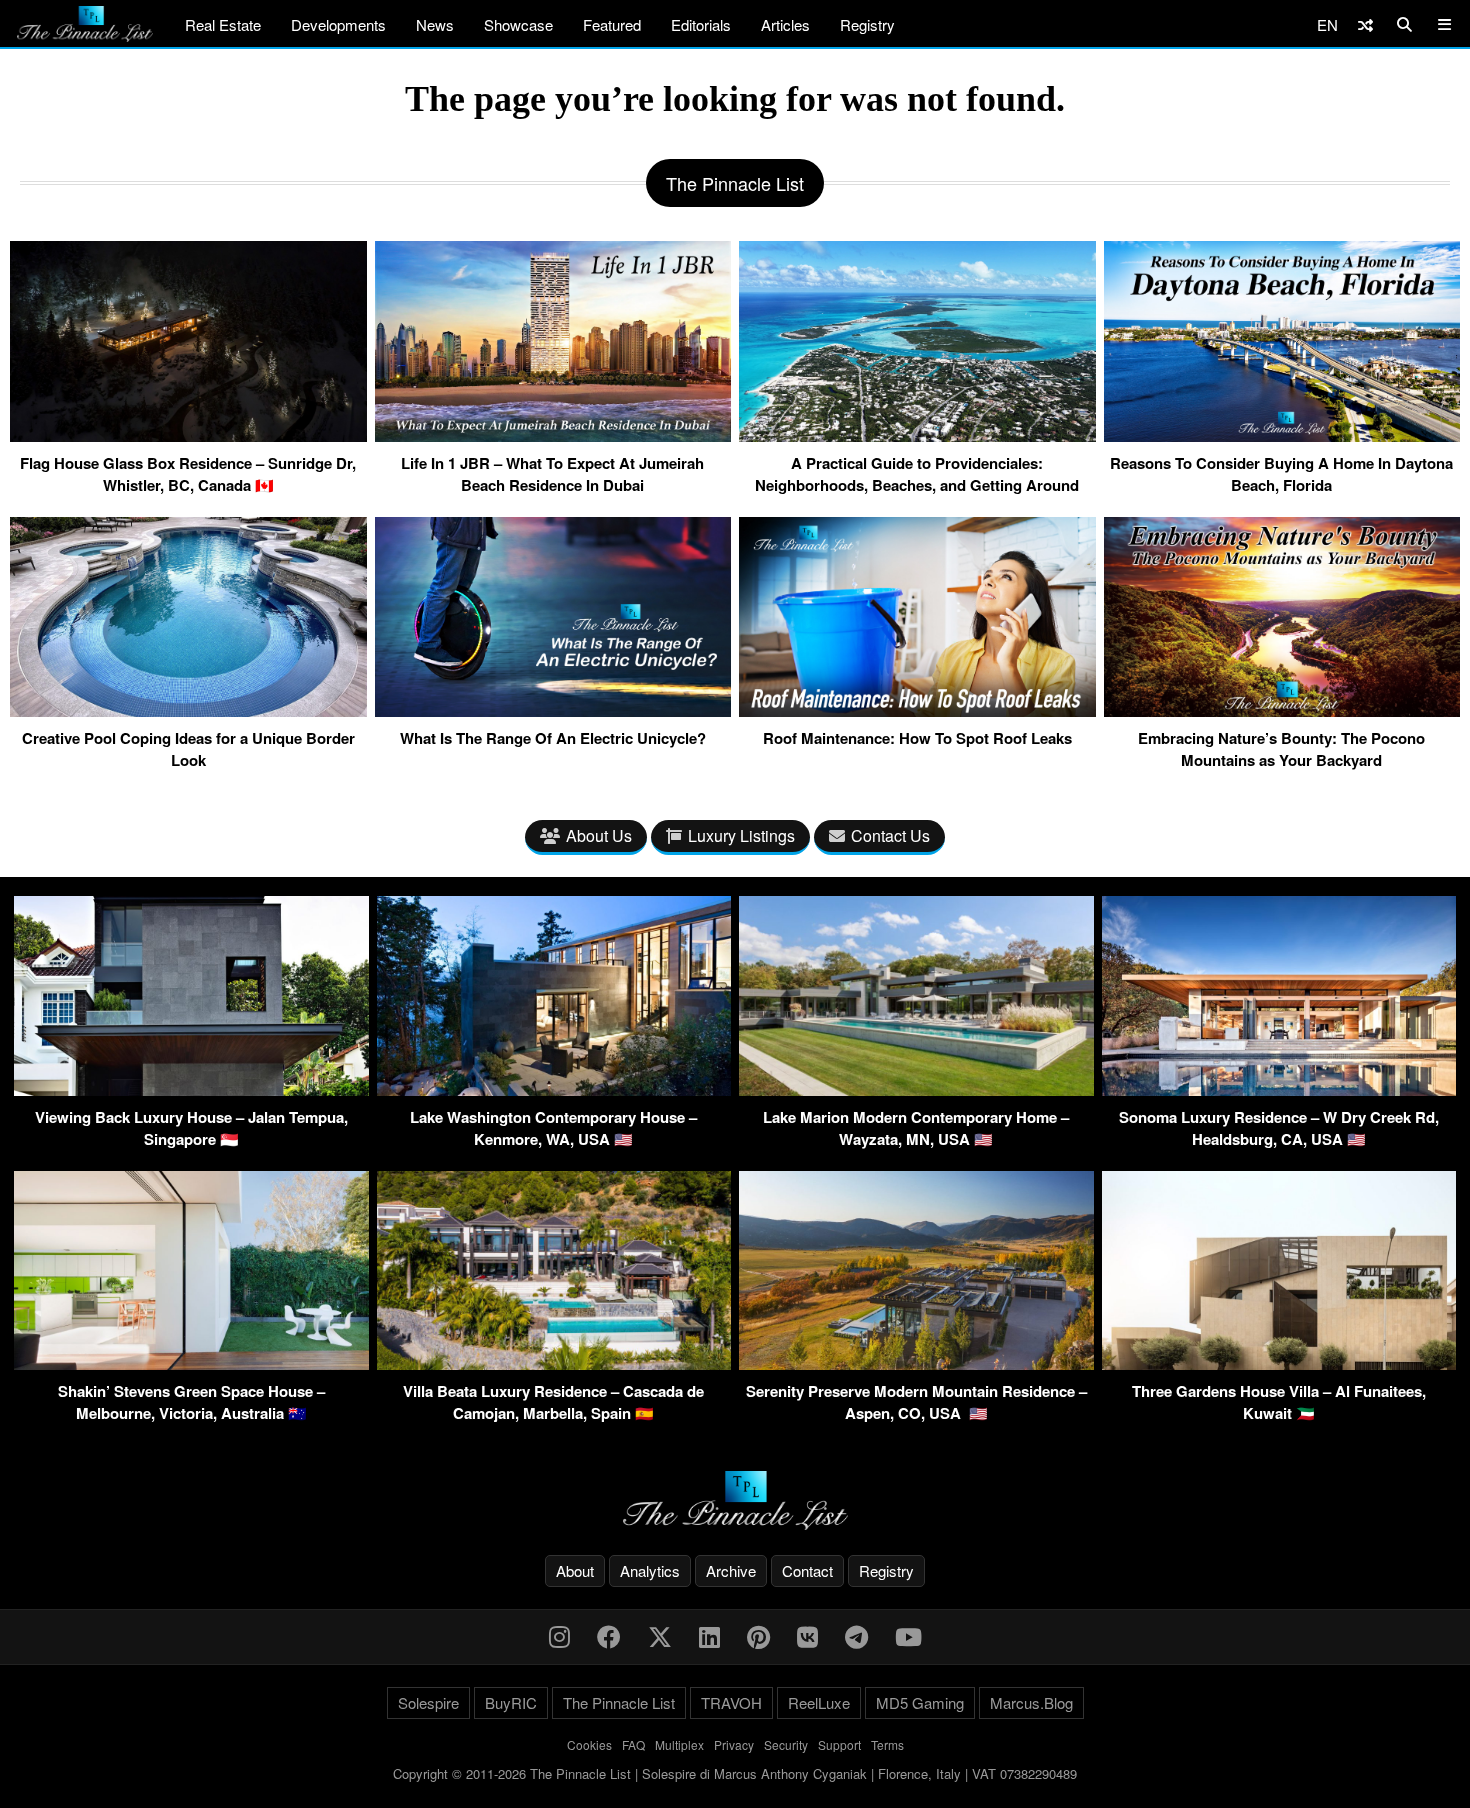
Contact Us (890, 835)
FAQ (633, 1744)
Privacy (734, 1744)
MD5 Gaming (920, 1702)
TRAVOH (731, 1702)
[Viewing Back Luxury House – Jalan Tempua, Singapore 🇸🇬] (191, 1089)
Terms (887, 1744)
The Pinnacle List (619, 1702)
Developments (338, 24)
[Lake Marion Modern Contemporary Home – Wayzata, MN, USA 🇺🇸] (916, 1089)
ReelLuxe (819, 1702)
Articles (785, 24)
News (435, 24)
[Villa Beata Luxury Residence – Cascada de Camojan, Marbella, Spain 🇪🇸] (554, 1363)
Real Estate (223, 24)
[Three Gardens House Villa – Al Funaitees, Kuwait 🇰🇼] (1279, 1363)
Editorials (701, 24)
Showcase (518, 24)
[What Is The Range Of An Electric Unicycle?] (553, 709)
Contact (807, 1570)
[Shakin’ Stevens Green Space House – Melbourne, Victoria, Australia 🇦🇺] (191, 1363)
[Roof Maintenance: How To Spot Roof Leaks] (917, 709)
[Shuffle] (1365, 24)
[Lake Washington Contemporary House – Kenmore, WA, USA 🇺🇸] (554, 1089)
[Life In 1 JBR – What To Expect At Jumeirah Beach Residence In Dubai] (553, 434)
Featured (612, 24)
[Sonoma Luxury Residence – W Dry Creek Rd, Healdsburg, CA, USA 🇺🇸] (1279, 1089)
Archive (731, 1570)
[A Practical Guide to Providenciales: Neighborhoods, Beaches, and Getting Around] (917, 434)
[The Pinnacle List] (735, 1500)
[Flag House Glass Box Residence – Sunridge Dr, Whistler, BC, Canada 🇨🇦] (188, 434)
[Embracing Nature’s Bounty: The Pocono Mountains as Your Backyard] (1282, 709)
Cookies (589, 1744)
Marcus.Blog (1031, 1702)
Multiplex (679, 1744)
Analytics (650, 1570)
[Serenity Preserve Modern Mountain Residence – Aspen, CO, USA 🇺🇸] (916, 1363)
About (575, 1570)
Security (786, 1744)
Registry (867, 24)
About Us (599, 835)
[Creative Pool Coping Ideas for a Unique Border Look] (188, 709)
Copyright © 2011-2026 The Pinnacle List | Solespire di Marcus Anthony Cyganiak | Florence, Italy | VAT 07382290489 (735, 1773)
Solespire (428, 1702)
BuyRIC (511, 1702)
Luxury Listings (741, 835)
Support (839, 1744)
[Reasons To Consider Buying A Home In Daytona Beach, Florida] (1282, 434)
